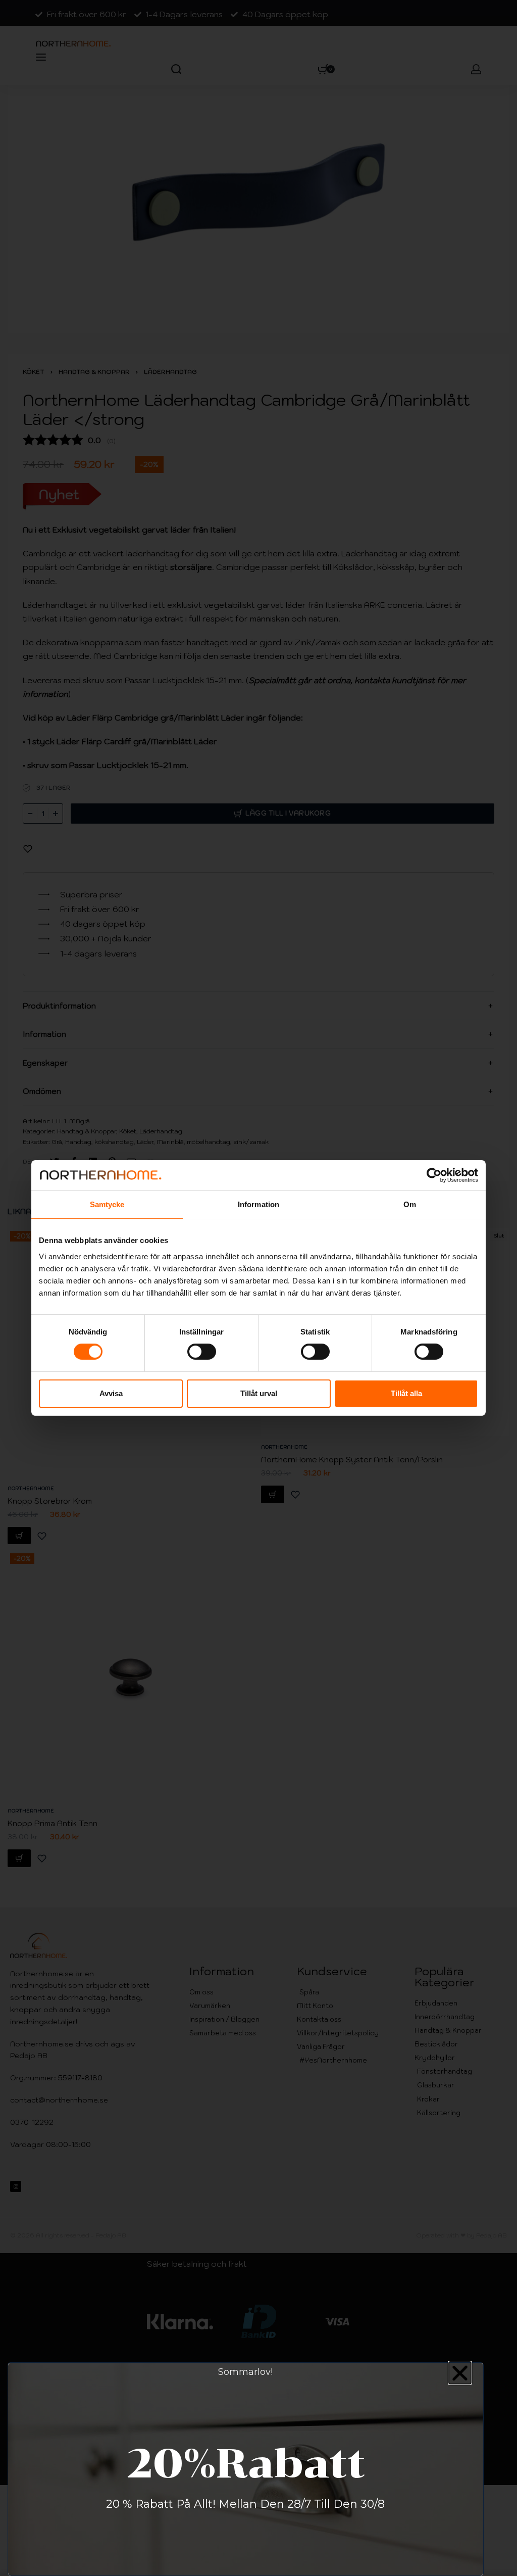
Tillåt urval (259, 1393)
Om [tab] (410, 1204)
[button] (460, 2373)
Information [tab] (258, 1204)
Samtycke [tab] (107, 1204)
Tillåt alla (406, 1393)
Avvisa (111, 1393)
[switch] (202, 1352)
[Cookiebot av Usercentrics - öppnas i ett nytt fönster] (434, 1175)
